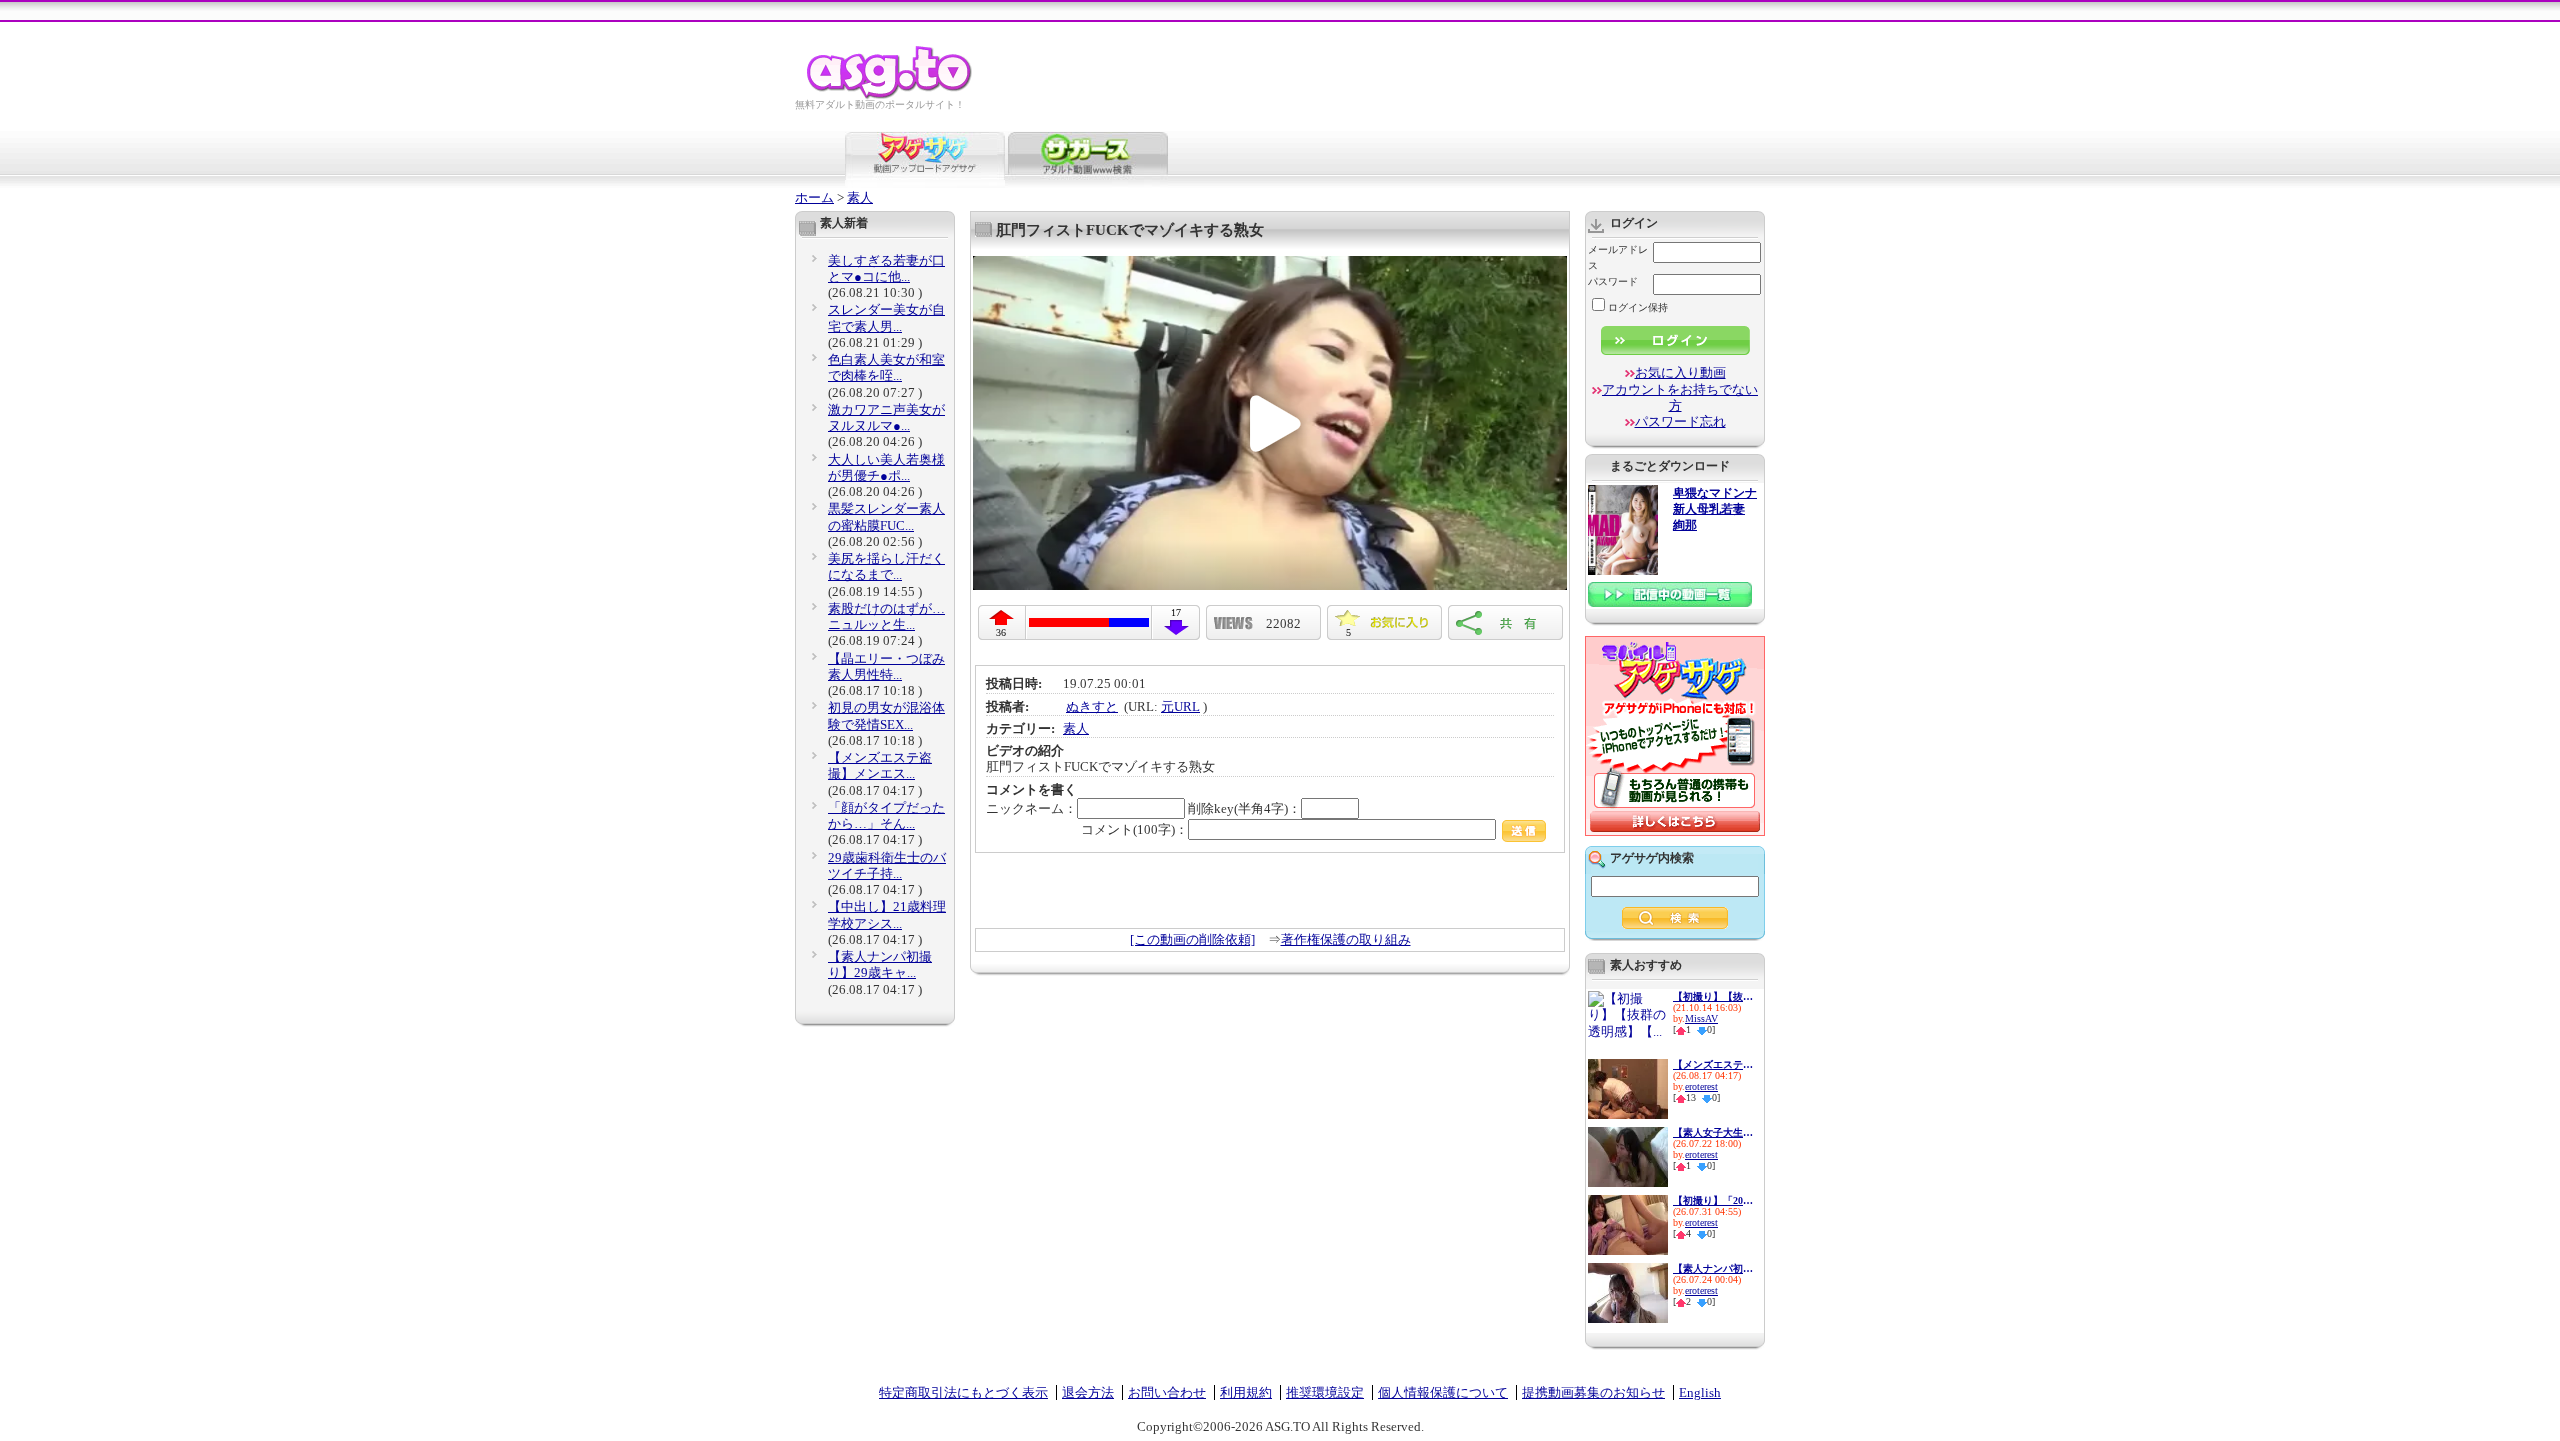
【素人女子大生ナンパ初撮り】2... (1713, 1132)
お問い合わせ (1167, 1392)
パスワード (1613, 281)
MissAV (1701, 1018)
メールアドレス (1618, 257)
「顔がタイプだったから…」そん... (886, 815)
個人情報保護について (1443, 1392)
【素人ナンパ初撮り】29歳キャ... (880, 964)
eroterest (1701, 1086)
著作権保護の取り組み (1346, 939)
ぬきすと (1092, 706)
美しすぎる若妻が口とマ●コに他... (886, 268)
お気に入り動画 (1680, 372)
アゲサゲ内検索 (1652, 858)
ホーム (814, 197)
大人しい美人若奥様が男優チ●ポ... (886, 467)
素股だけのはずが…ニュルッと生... (886, 616)
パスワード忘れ (1680, 421)
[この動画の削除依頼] (1192, 939)
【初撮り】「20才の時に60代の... (1713, 1200)
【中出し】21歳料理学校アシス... (887, 914)
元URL (1180, 706)
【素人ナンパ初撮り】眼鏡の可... (1713, 1268)
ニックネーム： (1031, 808)
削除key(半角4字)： (1244, 808)
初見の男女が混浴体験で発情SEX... (886, 715)
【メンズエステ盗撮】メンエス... (880, 765)
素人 (860, 197)
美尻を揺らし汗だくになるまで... (886, 566)
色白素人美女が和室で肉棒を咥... (886, 367)
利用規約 (1246, 1392)
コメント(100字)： (1134, 829)
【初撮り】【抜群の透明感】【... (1713, 996)
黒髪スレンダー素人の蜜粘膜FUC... (886, 516)
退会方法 (1088, 1392)
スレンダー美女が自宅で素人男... (886, 317)
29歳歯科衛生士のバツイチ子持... (887, 865)
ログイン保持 (1638, 307)
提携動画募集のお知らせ (1593, 1392)
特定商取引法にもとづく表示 (963, 1392)
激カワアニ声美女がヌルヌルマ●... (886, 417)
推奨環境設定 (1325, 1392)
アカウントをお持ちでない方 (1680, 397)
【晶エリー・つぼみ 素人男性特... (886, 666)
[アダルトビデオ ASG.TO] (890, 95)
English (1700, 1392)
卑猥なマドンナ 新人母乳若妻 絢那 (1715, 509)
